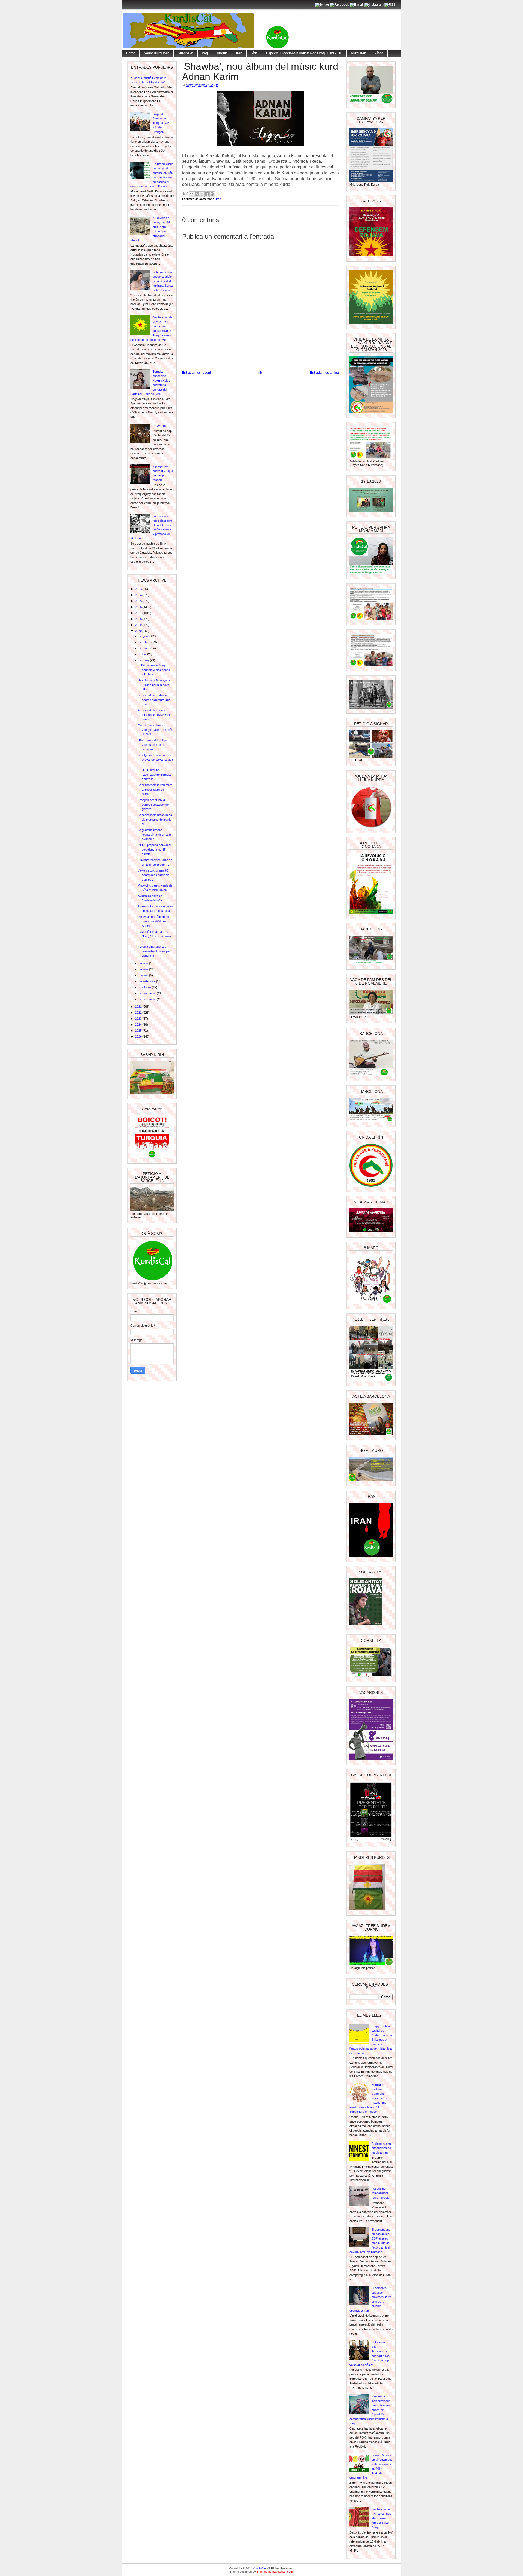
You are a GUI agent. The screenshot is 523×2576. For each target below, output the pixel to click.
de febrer (145, 642)
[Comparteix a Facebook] (207, 194)
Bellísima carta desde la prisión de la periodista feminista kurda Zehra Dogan (163, 281)
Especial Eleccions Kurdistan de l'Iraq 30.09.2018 (304, 53)
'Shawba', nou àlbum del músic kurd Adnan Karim (154, 921)
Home (131, 53)
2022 (139, 1013)
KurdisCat (186, 53)
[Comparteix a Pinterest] (212, 194)
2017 (139, 613)
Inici (260, 373)
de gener (145, 636)
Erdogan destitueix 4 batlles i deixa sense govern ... (153, 804)
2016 (139, 607)
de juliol (144, 969)
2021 (139, 1007)
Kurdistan (358, 53)
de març (145, 648)
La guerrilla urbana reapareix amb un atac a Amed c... (155, 834)
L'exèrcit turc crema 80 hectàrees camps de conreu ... (153, 875)
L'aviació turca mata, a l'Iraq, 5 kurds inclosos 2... (155, 936)
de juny (144, 963)
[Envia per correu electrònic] (191, 194)
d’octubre (145, 987)
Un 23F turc (160, 426)
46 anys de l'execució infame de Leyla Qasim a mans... (155, 715)
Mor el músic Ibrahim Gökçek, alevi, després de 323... (155, 730)
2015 (139, 601)
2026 (139, 1036)
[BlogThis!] (197, 194)
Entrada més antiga (324, 373)
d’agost (144, 975)
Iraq (205, 53)
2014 (139, 595)
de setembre (147, 981)
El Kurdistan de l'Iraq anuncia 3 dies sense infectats (154, 670)
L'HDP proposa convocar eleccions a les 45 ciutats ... (155, 849)
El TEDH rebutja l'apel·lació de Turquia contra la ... (154, 775)
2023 (139, 1019)
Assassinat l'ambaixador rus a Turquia (380, 2193)
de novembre (148, 993)
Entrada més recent (196, 373)
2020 (139, 631)
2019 (139, 625)
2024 (139, 1025)
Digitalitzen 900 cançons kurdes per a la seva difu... (154, 685)
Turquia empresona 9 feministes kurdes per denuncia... (154, 951)
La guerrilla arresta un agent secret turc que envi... (154, 700)
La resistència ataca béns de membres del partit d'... (155, 819)
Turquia (222, 53)
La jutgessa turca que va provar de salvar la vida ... (155, 760)
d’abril (143, 654)
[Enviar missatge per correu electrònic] (186, 193)
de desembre (148, 999)
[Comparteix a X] (202, 194)
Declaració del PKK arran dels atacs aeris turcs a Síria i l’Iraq (381, 2518)
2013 (139, 589)
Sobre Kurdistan (156, 53)
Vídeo (379, 53)
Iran (239, 53)
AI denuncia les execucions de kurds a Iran (382, 2148)
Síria (254, 53)
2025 (139, 1031)
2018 (139, 619)
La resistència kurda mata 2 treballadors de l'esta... (155, 789)
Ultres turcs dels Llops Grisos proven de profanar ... (153, 745)
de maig (144, 660)
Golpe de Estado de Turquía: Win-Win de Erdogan (162, 123)
